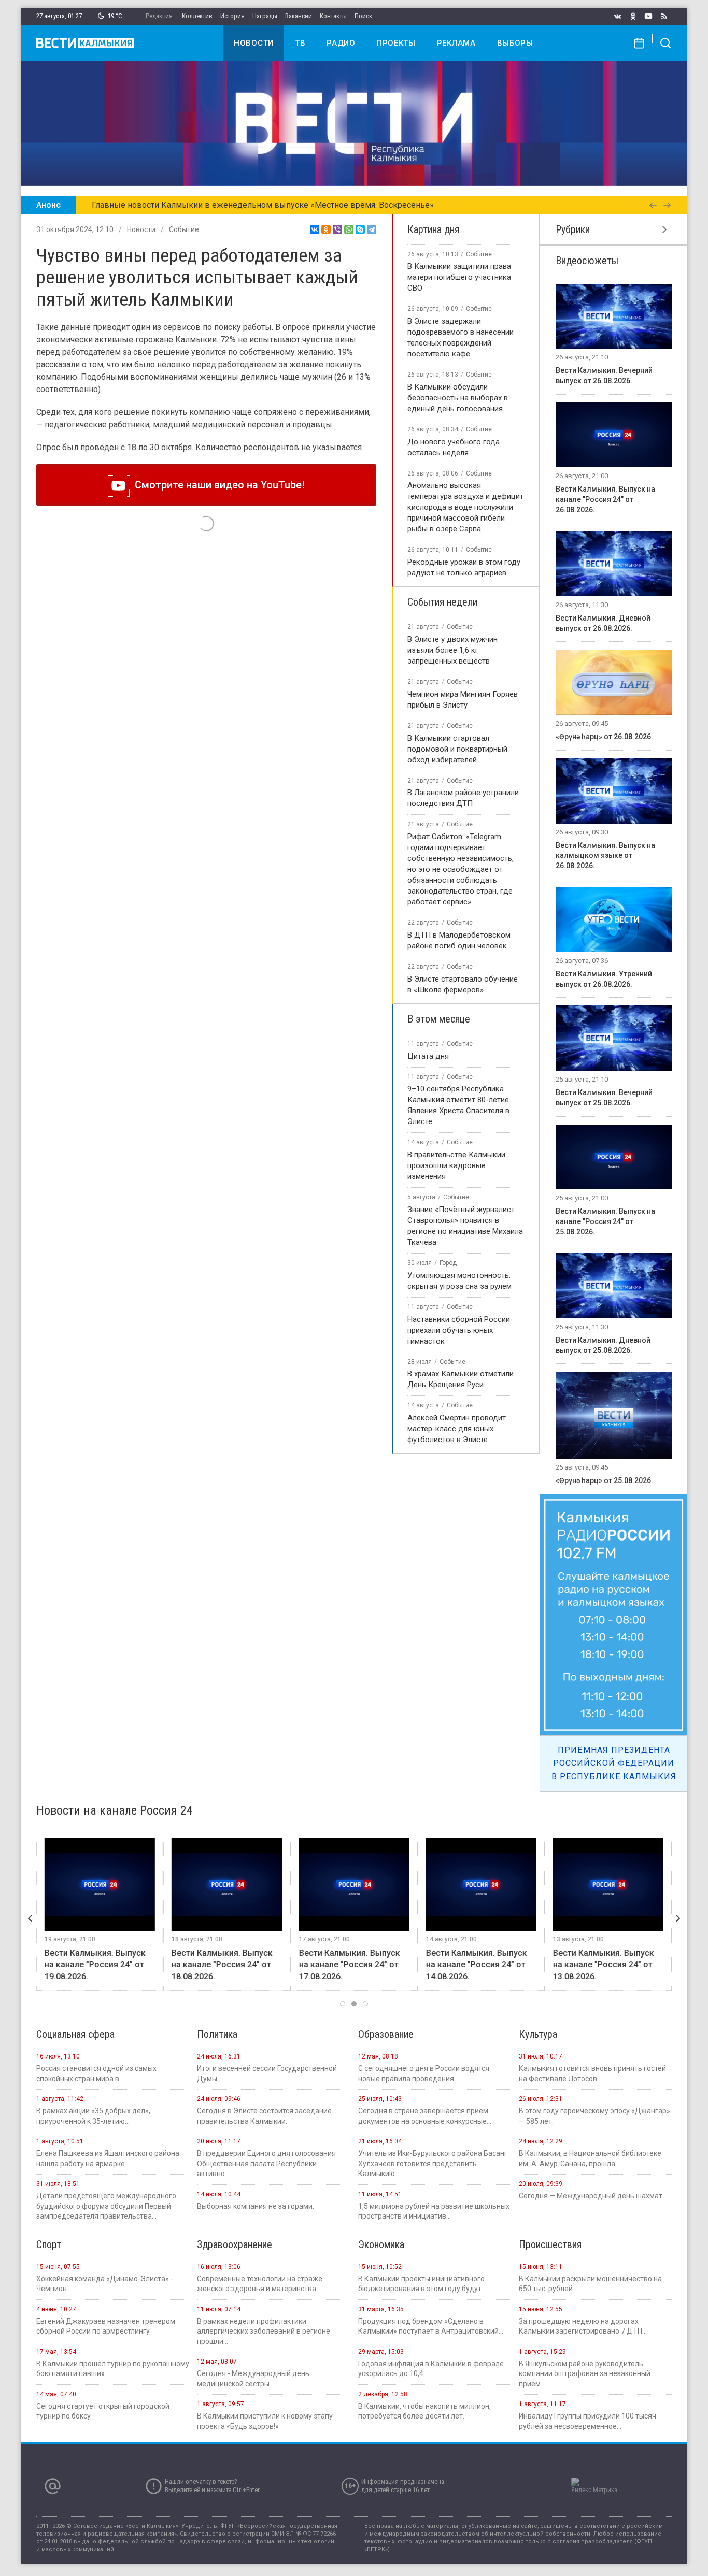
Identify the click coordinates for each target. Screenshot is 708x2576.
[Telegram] (372, 229)
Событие (184, 229)
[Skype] (360, 229)
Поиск (363, 16)
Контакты (333, 16)
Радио (341, 43)
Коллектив (197, 16)
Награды (265, 16)
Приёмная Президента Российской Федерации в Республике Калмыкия (614, 1763)
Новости (254, 43)
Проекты (396, 43)
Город (448, 1263)
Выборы (515, 43)
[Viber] (337, 229)
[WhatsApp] (349, 229)
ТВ (300, 43)
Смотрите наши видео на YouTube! (217, 485)
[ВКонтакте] (315, 229)
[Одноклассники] (326, 229)
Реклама (456, 43)
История (232, 16)
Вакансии (299, 16)
